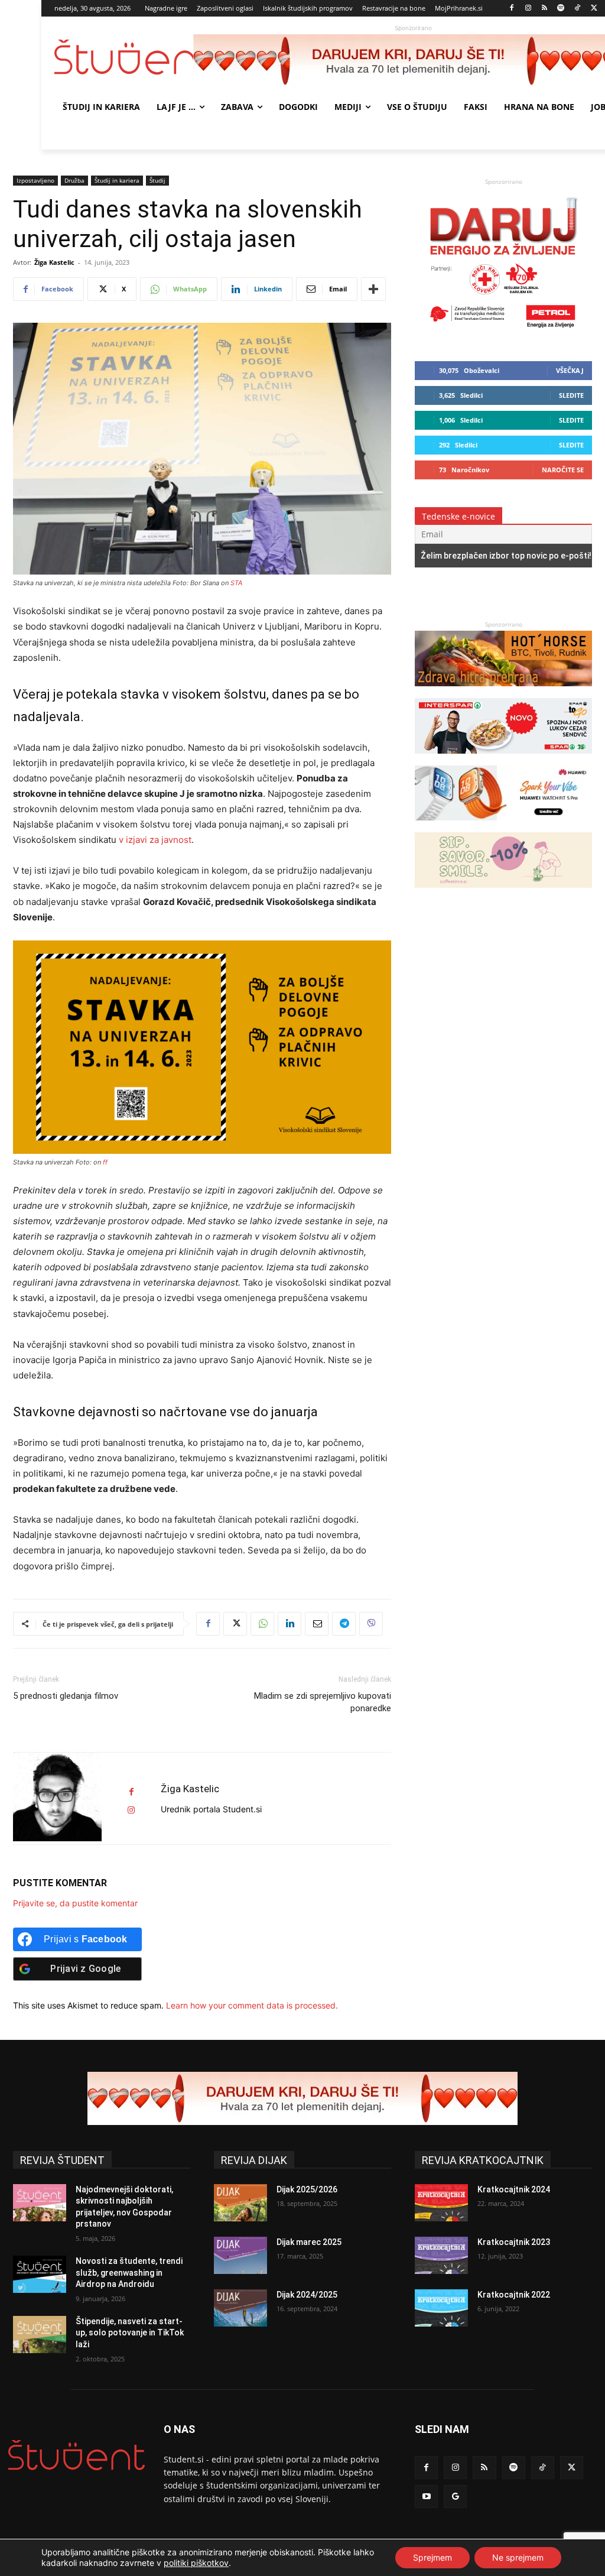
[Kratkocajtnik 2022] (441, 2308)
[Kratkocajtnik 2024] (441, 2203)
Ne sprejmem (518, 2557)
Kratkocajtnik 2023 (514, 2242)
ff (105, 1162)
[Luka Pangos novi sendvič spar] (503, 759)
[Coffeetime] (503, 893)
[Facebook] (512, 9)
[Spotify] (561, 9)
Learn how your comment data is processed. (252, 2005)
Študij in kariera (117, 180)
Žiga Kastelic (54, 262)
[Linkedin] (290, 1624)
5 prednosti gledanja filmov (66, 1696)
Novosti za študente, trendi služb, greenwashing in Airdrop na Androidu (129, 2272)
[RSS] (544, 9)
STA (236, 583)
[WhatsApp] (262, 1624)
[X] (594, 9)
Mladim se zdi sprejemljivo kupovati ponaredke (323, 1702)
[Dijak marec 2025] (240, 2255)
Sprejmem (432, 2557)
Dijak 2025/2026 (307, 2189)
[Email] (317, 1624)
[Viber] (371, 1624)
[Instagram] (528, 9)
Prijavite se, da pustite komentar (75, 1903)
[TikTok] (578, 9)
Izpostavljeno (35, 180)
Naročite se (563, 470)
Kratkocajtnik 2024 (514, 2189)
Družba (74, 180)
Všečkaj (570, 370)
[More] (373, 289)
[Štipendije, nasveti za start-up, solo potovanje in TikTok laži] (40, 2335)
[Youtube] (426, 2496)
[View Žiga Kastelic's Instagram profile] (131, 1810)
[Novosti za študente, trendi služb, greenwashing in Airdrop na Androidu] (40, 2274)
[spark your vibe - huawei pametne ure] (503, 826)
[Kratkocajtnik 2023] (441, 2255)
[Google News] (455, 2496)
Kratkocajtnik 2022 (514, 2295)
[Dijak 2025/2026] (240, 2203)
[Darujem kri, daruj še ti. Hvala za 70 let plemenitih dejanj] (503, 332)
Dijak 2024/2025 (307, 2295)
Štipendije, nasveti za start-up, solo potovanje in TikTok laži (130, 2333)
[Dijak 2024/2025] (240, 2308)
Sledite (571, 395)
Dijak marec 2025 (309, 2242)
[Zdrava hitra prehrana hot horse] (503, 692)
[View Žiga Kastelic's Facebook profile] (131, 1792)
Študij (157, 180)
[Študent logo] (124, 57)
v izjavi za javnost (154, 840)
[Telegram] (344, 1624)
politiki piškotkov (196, 2563)
